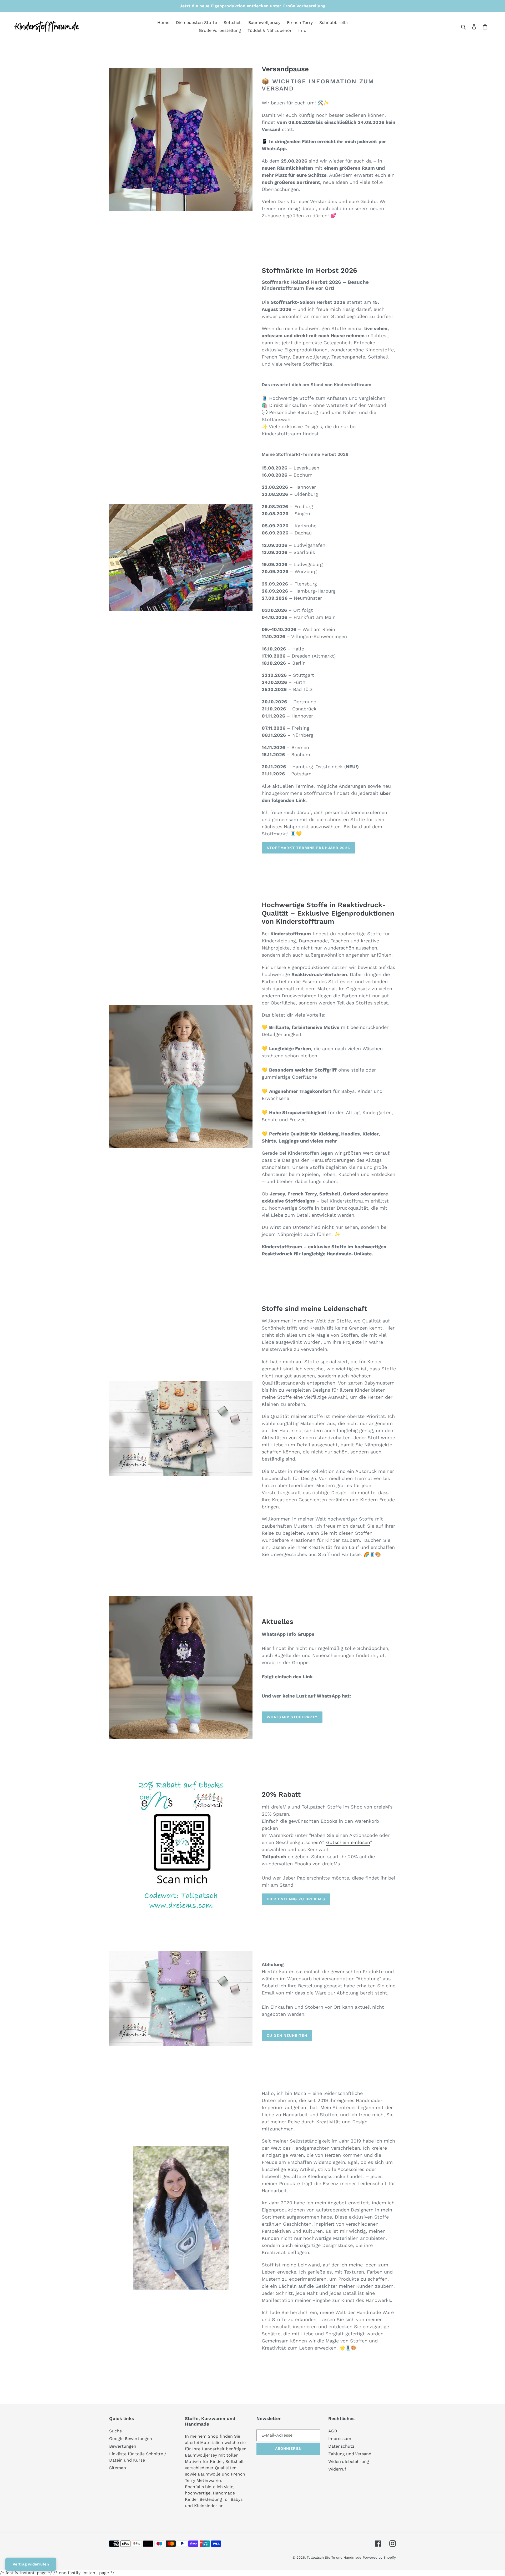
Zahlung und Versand (350, 2454)
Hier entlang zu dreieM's (296, 1899)
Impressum (340, 2439)
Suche (115, 2431)
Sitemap (118, 2468)
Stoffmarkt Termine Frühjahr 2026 (308, 848)
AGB (333, 2431)
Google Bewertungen (131, 2439)
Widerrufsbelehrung (349, 2461)
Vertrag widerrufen (31, 2564)
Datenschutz (341, 2446)
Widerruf (337, 2469)
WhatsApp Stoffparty (292, 1717)
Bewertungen (123, 2446)
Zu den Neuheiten (287, 2035)
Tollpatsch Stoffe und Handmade (334, 2557)
